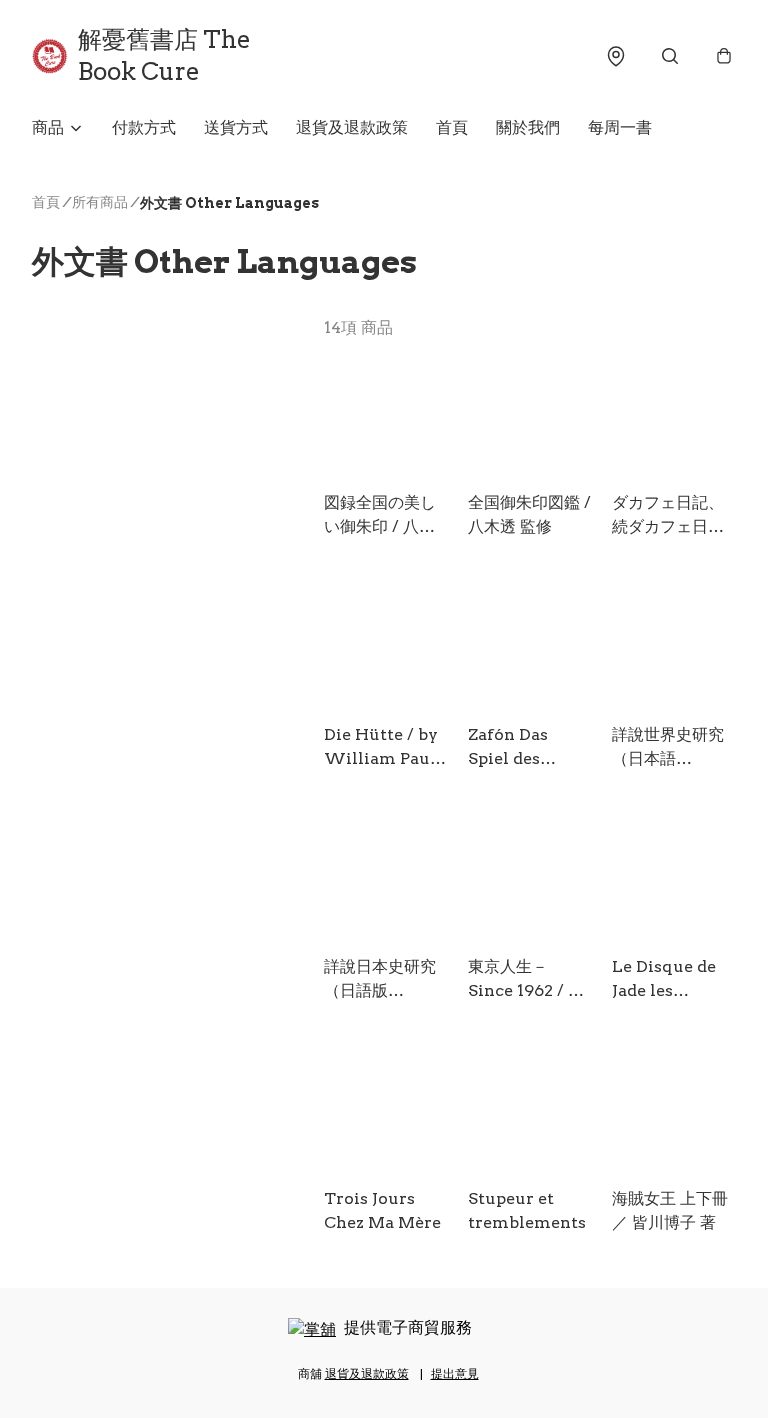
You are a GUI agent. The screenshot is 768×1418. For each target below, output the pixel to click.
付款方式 (144, 127)
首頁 (452, 127)
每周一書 (620, 127)
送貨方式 (236, 127)
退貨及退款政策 (352, 127)
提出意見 (455, 1373)
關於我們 (528, 127)
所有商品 (100, 202)
